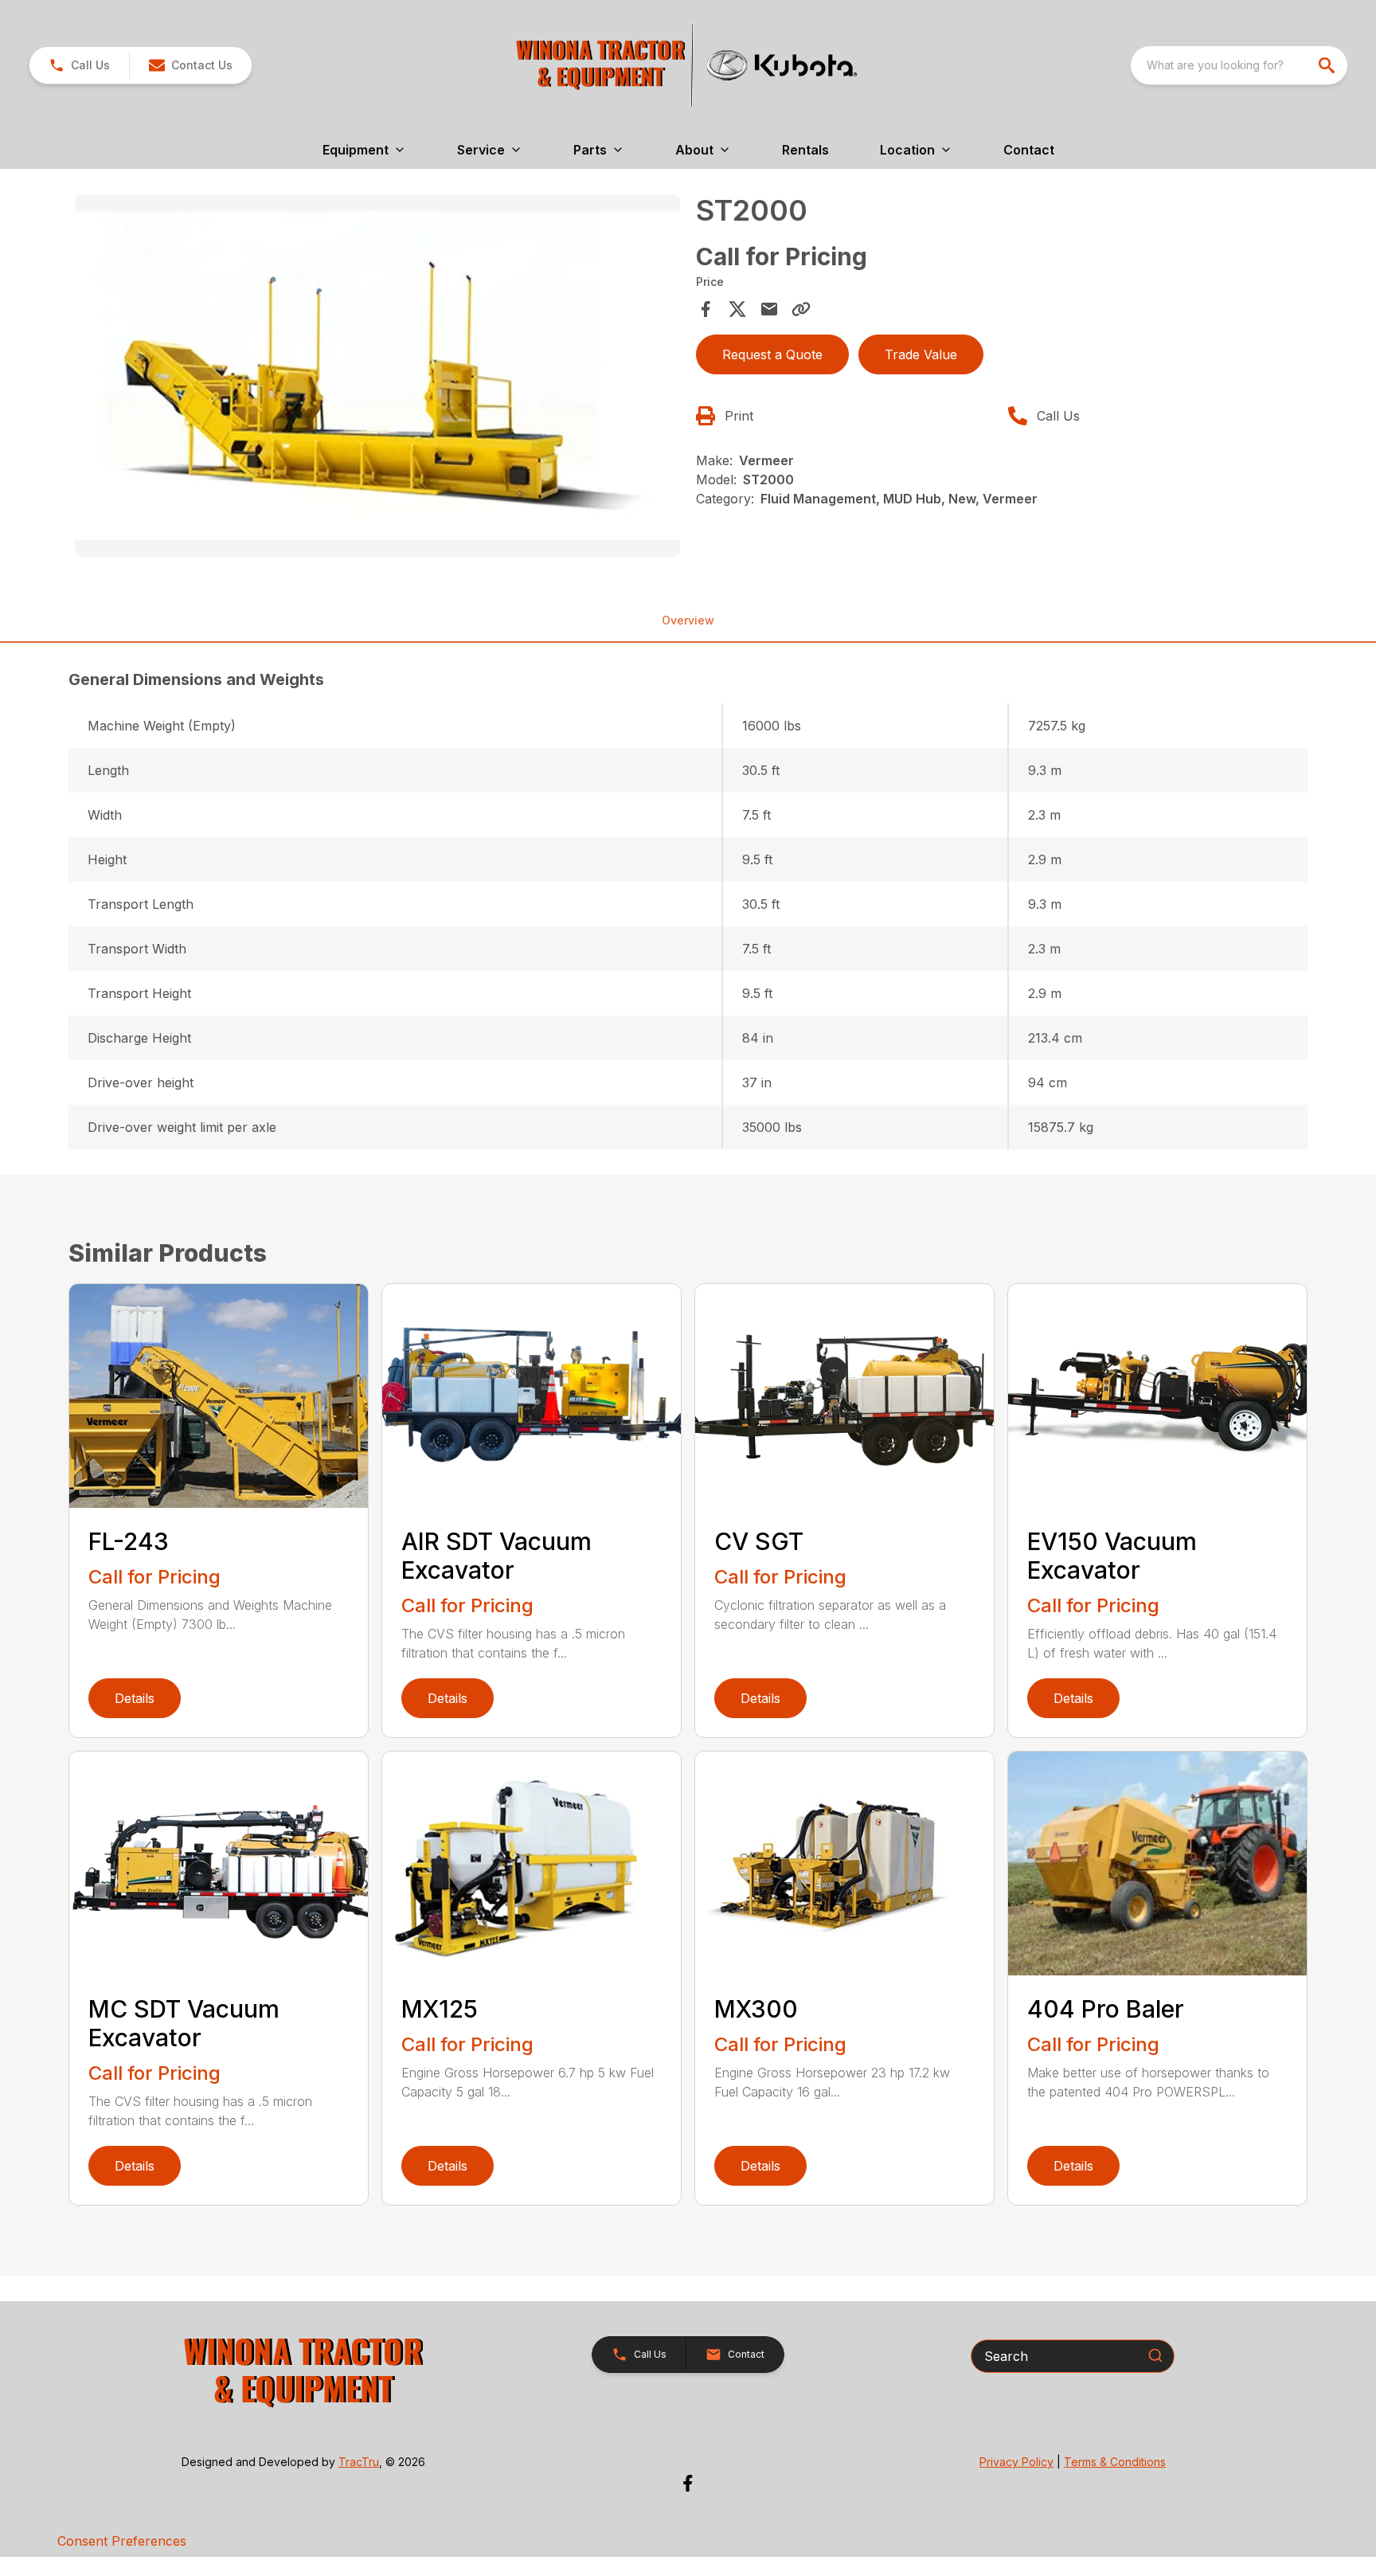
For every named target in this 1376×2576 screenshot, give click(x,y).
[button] (79, 65)
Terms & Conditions (1115, 2462)
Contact (1029, 150)
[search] (1328, 65)
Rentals (805, 150)
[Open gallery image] (377, 376)
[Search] (1155, 2355)
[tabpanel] (377, 378)
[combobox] (1239, 65)
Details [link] (135, 1698)
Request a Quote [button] (772, 354)
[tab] (688, 679)
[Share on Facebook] (706, 309)
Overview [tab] (688, 620)
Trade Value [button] (921, 354)
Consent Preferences (122, 2541)
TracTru (359, 2462)
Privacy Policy (1016, 2462)
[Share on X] (737, 309)
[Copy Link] (801, 309)
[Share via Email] (769, 309)
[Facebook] (688, 2483)
